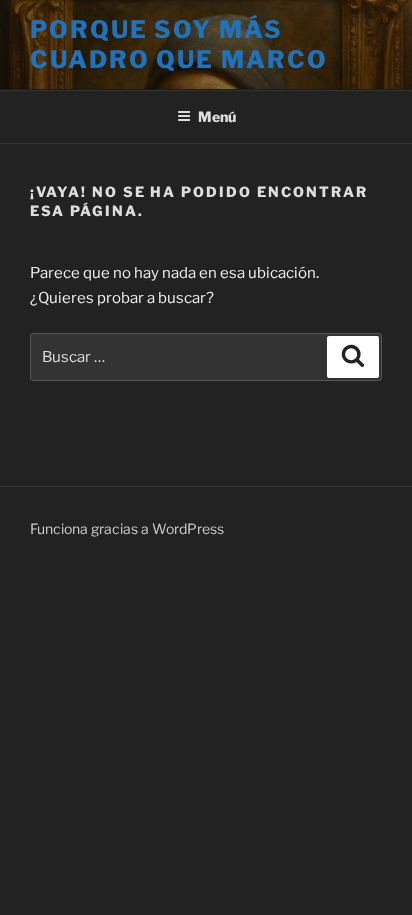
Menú (217, 116)
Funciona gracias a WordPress (127, 528)
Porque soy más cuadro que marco (179, 44)
